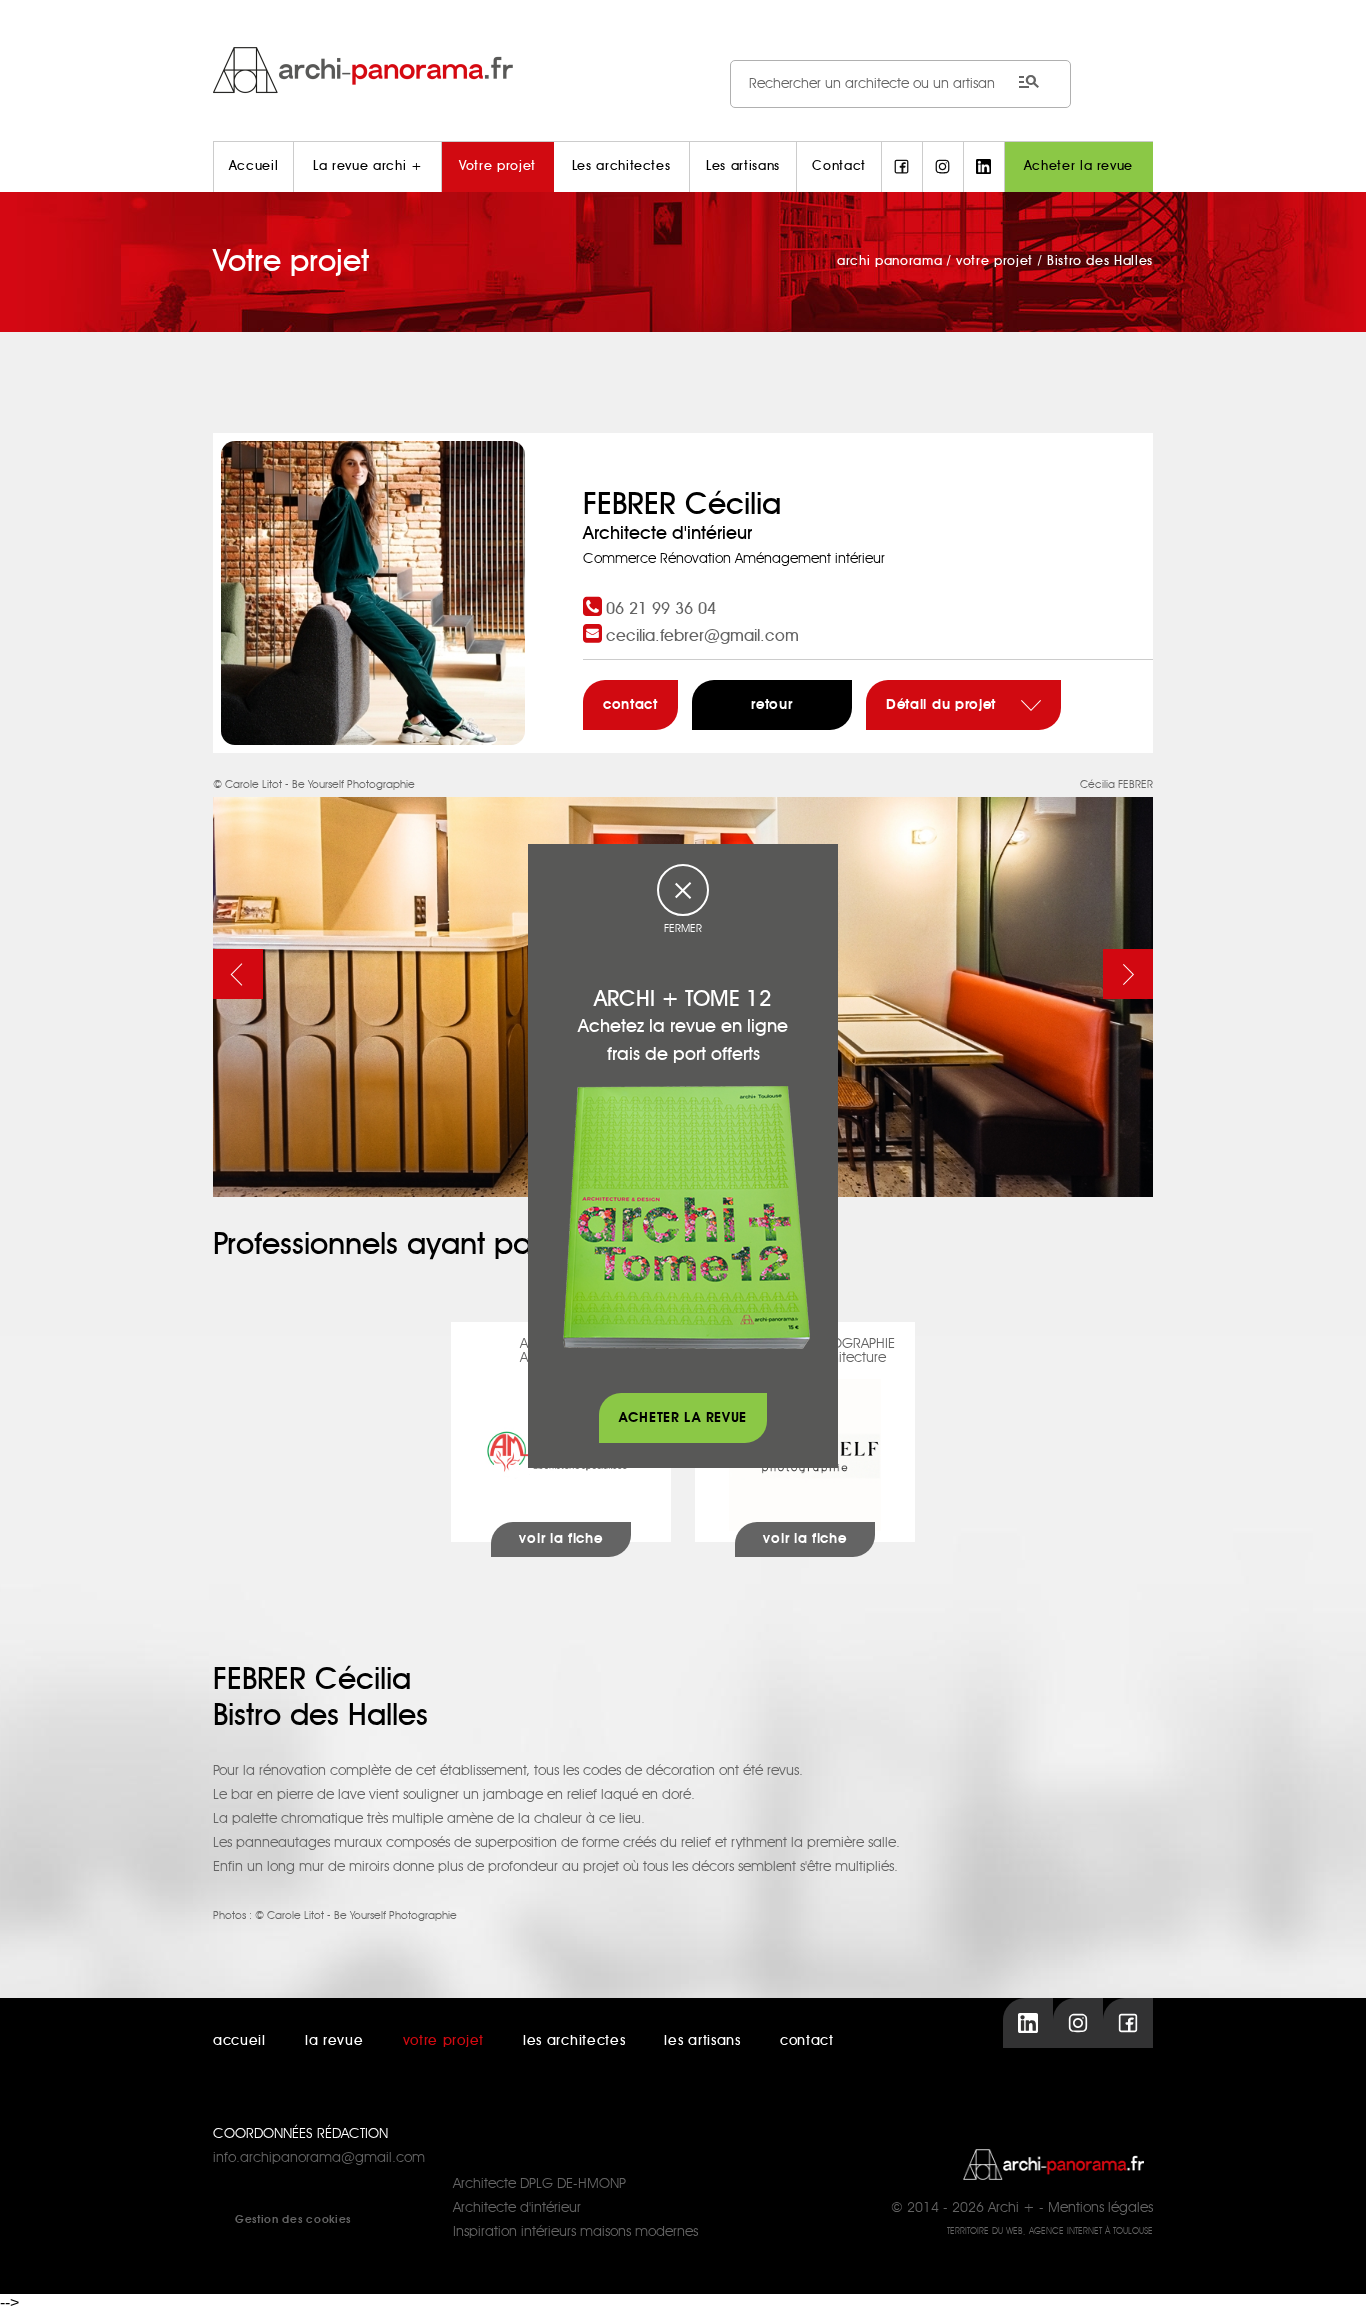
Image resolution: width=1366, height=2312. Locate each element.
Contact (839, 166)
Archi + (1011, 2208)
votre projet (443, 2041)
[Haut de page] (1331, 2277)
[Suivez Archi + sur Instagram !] (943, 167)
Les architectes (621, 166)
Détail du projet (943, 705)
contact (630, 705)
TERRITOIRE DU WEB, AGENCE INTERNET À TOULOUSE (1050, 2231)
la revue (334, 2041)
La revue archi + (367, 166)
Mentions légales (1100, 2208)
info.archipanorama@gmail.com (319, 2158)
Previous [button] (238, 974)
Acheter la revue (1078, 166)
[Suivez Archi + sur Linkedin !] (984, 167)
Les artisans (743, 166)
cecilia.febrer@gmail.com (702, 636)
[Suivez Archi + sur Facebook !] (902, 167)
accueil (239, 2041)
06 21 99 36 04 (661, 609)
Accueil (254, 166)
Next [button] (1128, 974)
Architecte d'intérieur (517, 2208)
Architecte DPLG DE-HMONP (539, 2184)
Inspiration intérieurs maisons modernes (575, 2232)
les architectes (574, 2041)
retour (771, 705)
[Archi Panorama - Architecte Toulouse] (683, 69)
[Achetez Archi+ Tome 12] (686, 1217)
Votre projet (497, 166)
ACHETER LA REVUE (683, 1418)
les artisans (702, 2041)
